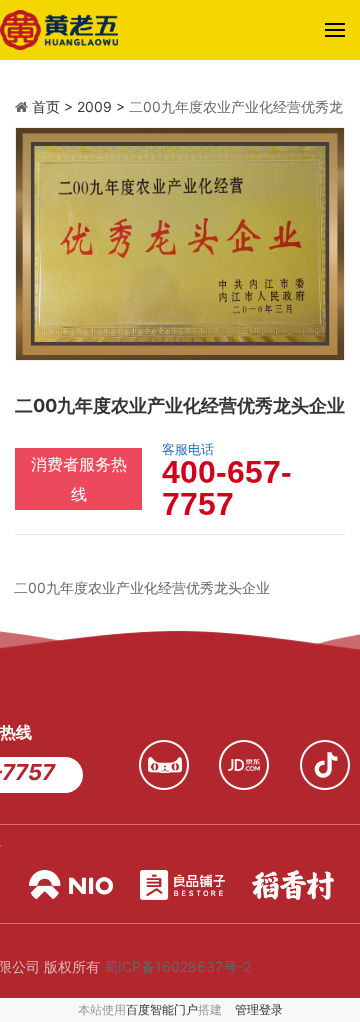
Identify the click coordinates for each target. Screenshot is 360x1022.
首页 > (54, 106)
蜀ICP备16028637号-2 (177, 966)
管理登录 (259, 1009)
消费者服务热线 (79, 479)
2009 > (103, 106)
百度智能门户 (162, 1009)
